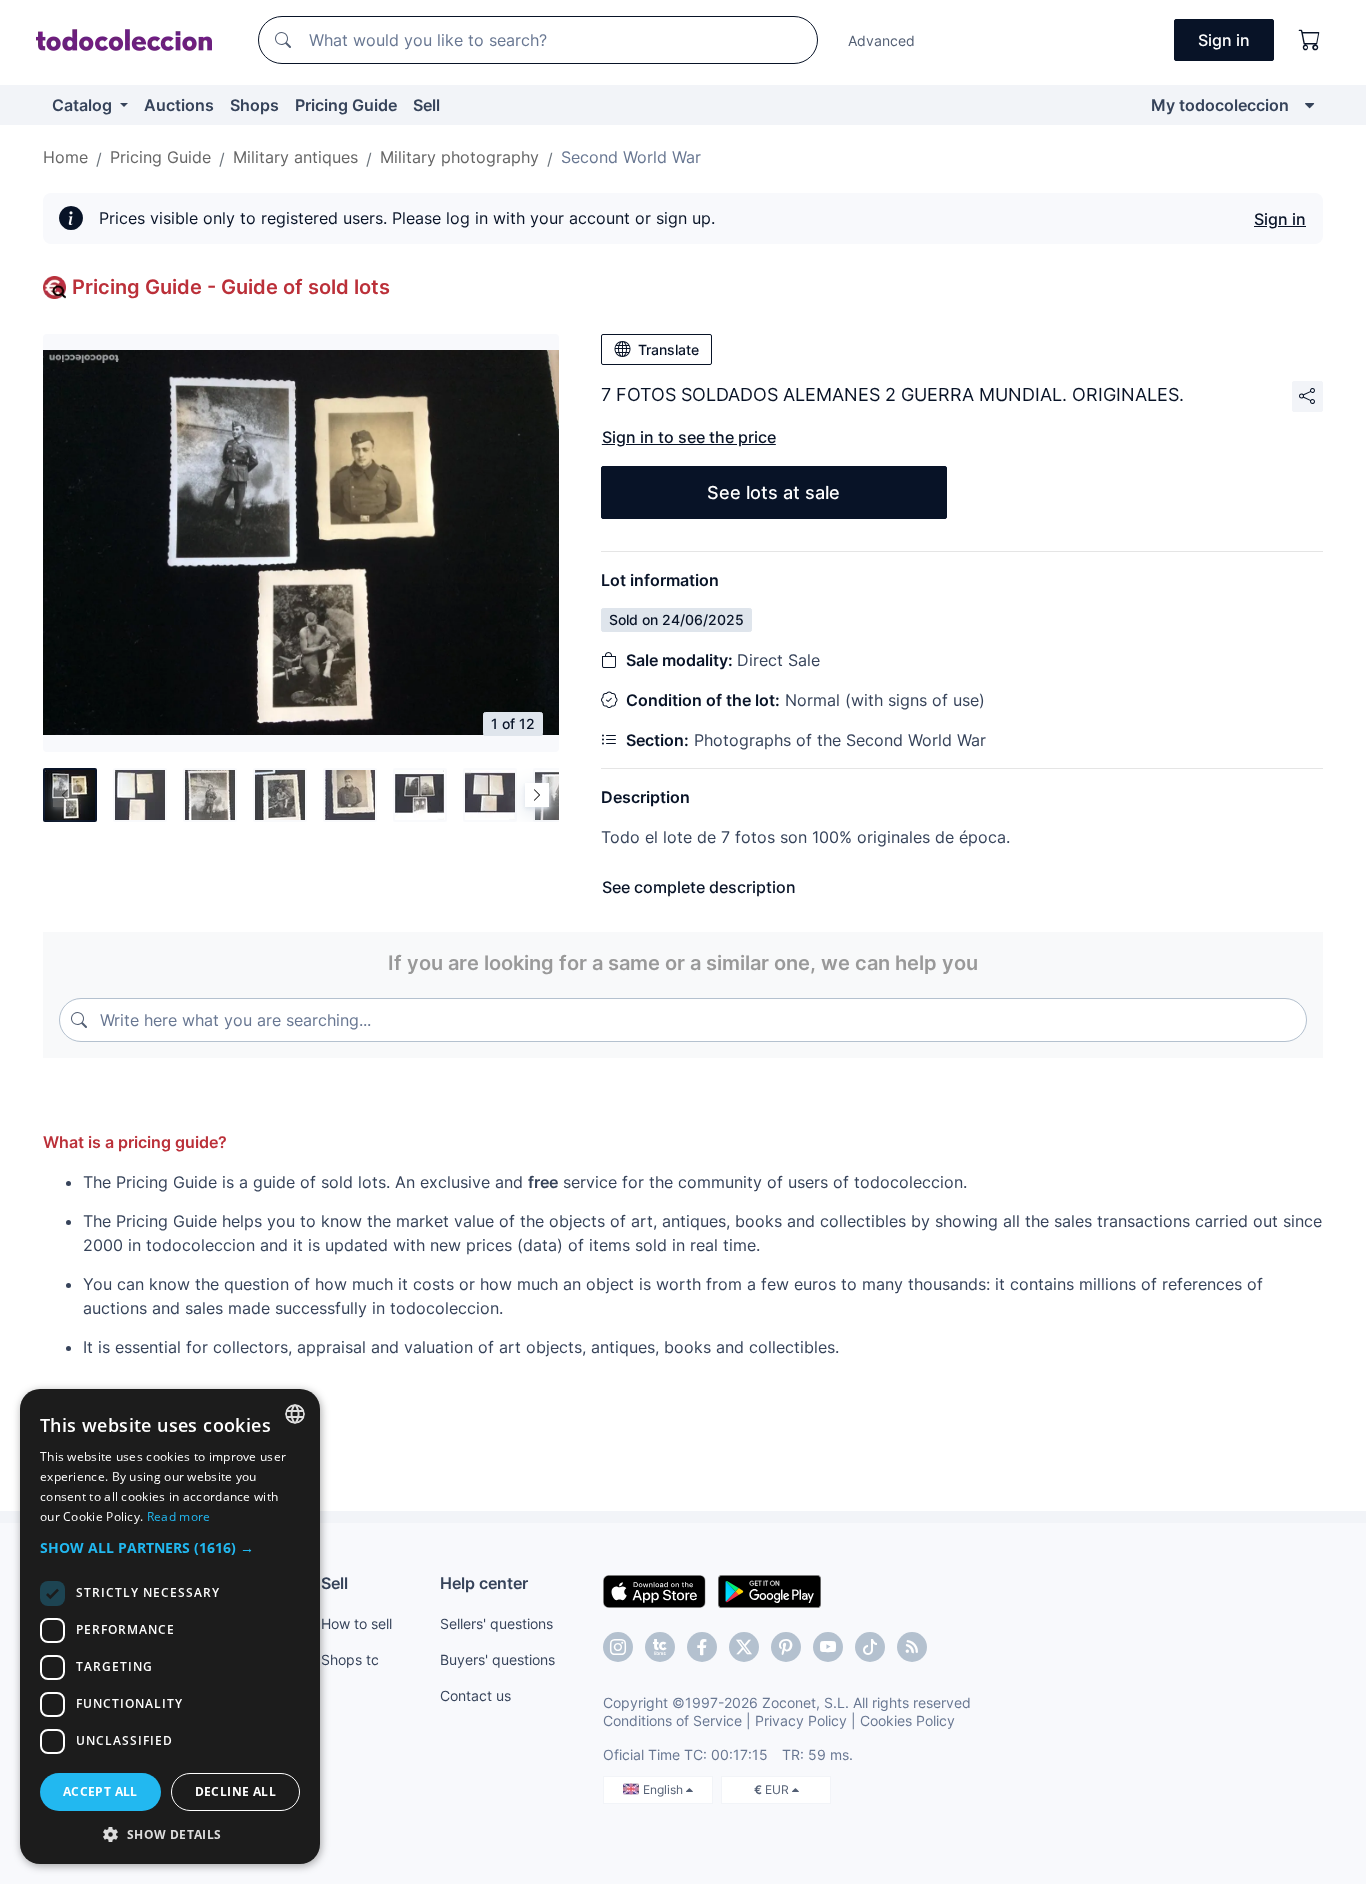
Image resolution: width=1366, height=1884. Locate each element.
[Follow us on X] (744, 1647)
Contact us (475, 1695)
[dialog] (170, 1626)
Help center (484, 1583)
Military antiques (295, 157)
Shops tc (350, 1659)
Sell (426, 105)
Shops (254, 105)
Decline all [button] (235, 1791)
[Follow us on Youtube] (828, 1647)
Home (65, 157)
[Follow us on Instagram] (618, 1647)
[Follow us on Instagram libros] (660, 1647)
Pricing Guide (346, 105)
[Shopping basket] (1310, 40)
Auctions (179, 105)
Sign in (1280, 219)
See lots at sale (773, 492)
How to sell (356, 1623)
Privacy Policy (801, 1720)
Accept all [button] (100, 1791)
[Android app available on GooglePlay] (769, 1590)
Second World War (631, 157)
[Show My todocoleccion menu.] (1309, 105)
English (664, 1789)
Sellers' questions (496, 1623)
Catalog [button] (84, 105)
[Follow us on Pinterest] (786, 1647)
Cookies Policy (907, 1720)
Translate (668, 349)
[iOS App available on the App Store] (654, 1590)
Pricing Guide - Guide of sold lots (231, 287)
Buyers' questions (497, 1659)
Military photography (459, 157)
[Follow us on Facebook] (702, 1647)
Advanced (881, 40)
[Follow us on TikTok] (870, 1647)
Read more (179, 1516)
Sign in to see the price (689, 437)
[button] (170, 1547)
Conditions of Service (672, 1720)
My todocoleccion (1220, 105)
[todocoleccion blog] (912, 1647)
